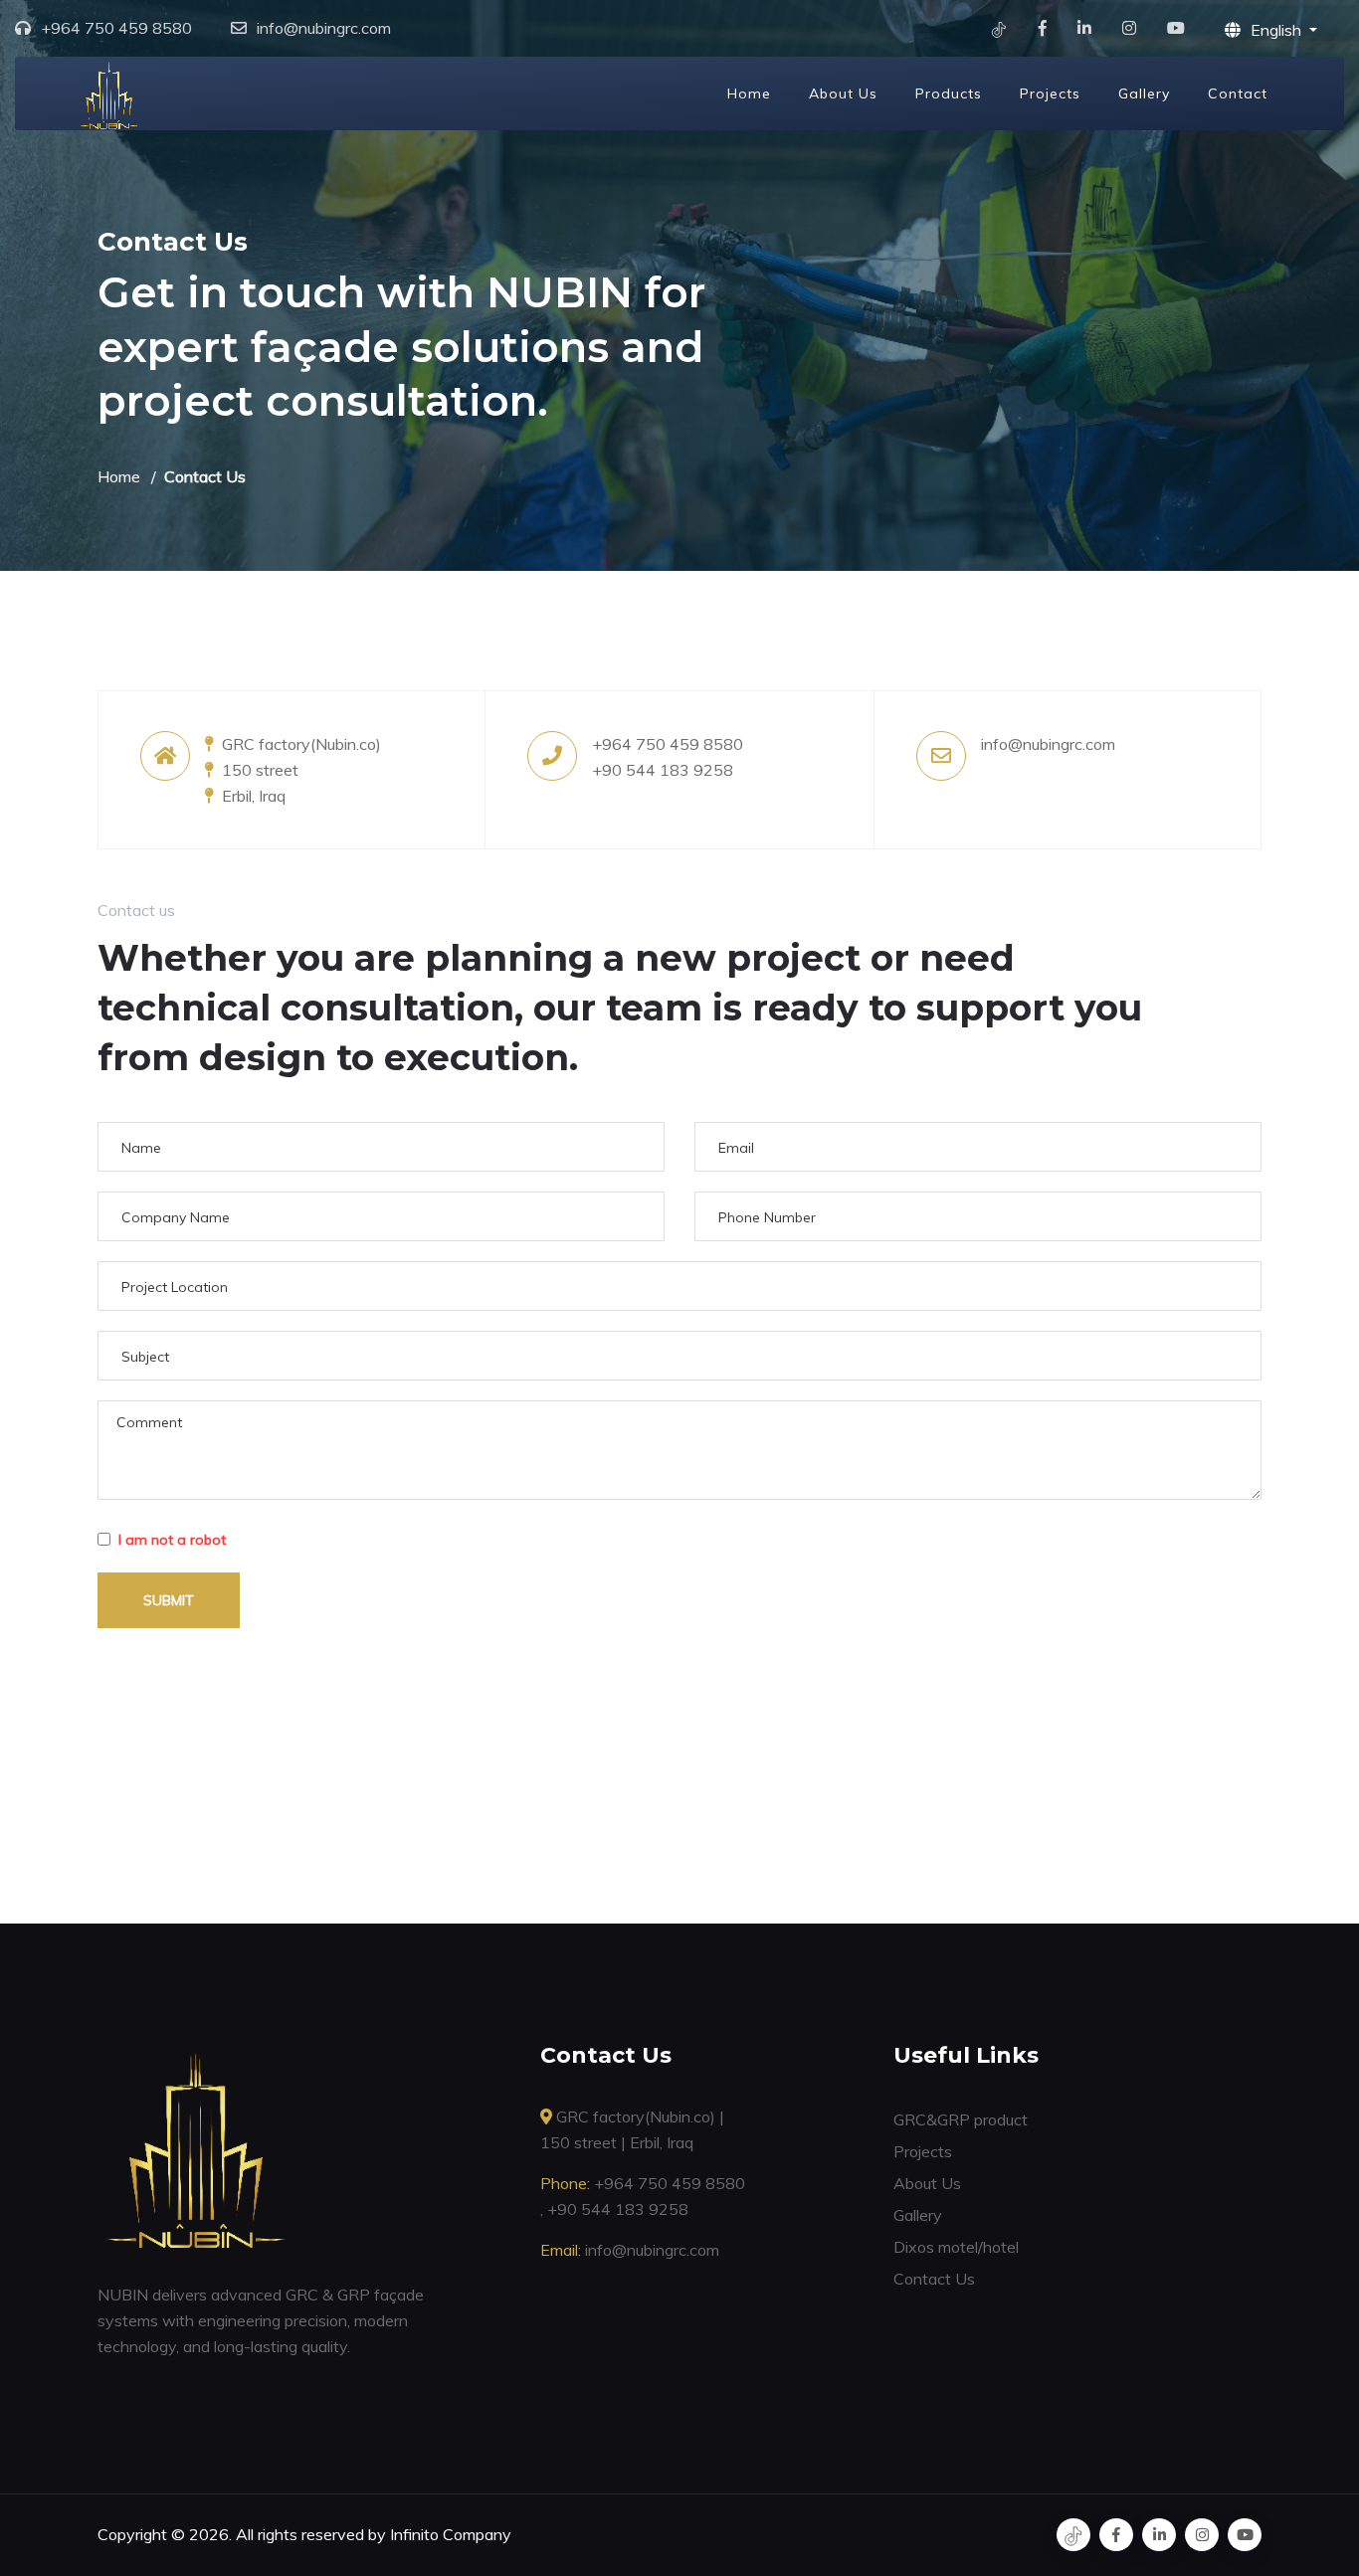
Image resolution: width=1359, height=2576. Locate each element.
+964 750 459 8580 (116, 28)
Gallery (1144, 93)
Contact (1238, 93)
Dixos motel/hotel (956, 2247)
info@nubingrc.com (324, 28)
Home (749, 93)
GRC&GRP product (961, 2119)
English (1278, 30)
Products (949, 93)
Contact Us (934, 2279)
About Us (843, 93)
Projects (1050, 93)
